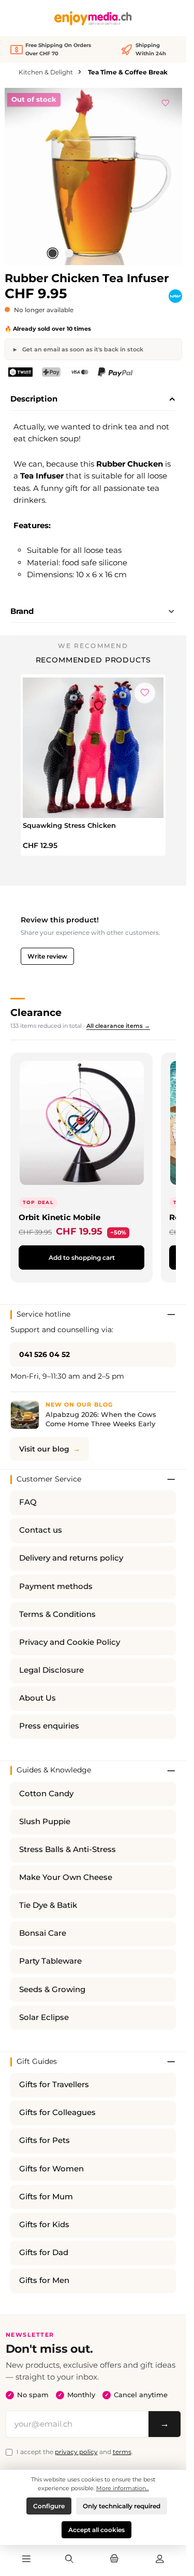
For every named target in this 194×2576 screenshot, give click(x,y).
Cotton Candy (46, 1794)
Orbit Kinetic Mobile (59, 1217)
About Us (38, 1698)
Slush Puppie (45, 1822)
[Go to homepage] (93, 18)
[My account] (160, 2559)
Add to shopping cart (82, 1258)
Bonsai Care (43, 1933)
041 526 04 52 (44, 1354)
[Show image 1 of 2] (53, 253)
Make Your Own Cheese (66, 1877)
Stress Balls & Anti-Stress (68, 1849)
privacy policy (76, 2452)
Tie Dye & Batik (48, 1905)
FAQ (28, 1502)
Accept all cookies (96, 2530)
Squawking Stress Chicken (69, 825)
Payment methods (56, 1586)
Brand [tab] (22, 611)
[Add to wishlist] (166, 101)
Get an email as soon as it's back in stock (82, 349)
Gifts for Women (51, 2169)
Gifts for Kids (44, 2225)
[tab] (93, 399)
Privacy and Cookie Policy (70, 1642)
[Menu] (26, 2559)
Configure (49, 2506)
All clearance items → (118, 1026)
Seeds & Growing (52, 1989)
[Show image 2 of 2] (69, 253)
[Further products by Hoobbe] (175, 296)
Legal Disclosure (51, 1670)
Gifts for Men (44, 2280)
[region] (93, 176)
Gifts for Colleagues (57, 2112)
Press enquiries (49, 1726)
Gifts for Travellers (54, 2085)
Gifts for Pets (44, 2140)
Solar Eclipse (44, 2017)
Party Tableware (50, 1961)
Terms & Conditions (57, 1614)
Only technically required (122, 2506)
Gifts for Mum (46, 2197)
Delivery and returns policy (71, 1558)
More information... (123, 2488)
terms (122, 2452)
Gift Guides (37, 2061)
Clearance (36, 1012)
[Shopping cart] (114, 2559)
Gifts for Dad (44, 2253)
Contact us (41, 1530)
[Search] (69, 2559)
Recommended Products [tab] (93, 660)
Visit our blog (44, 1449)
